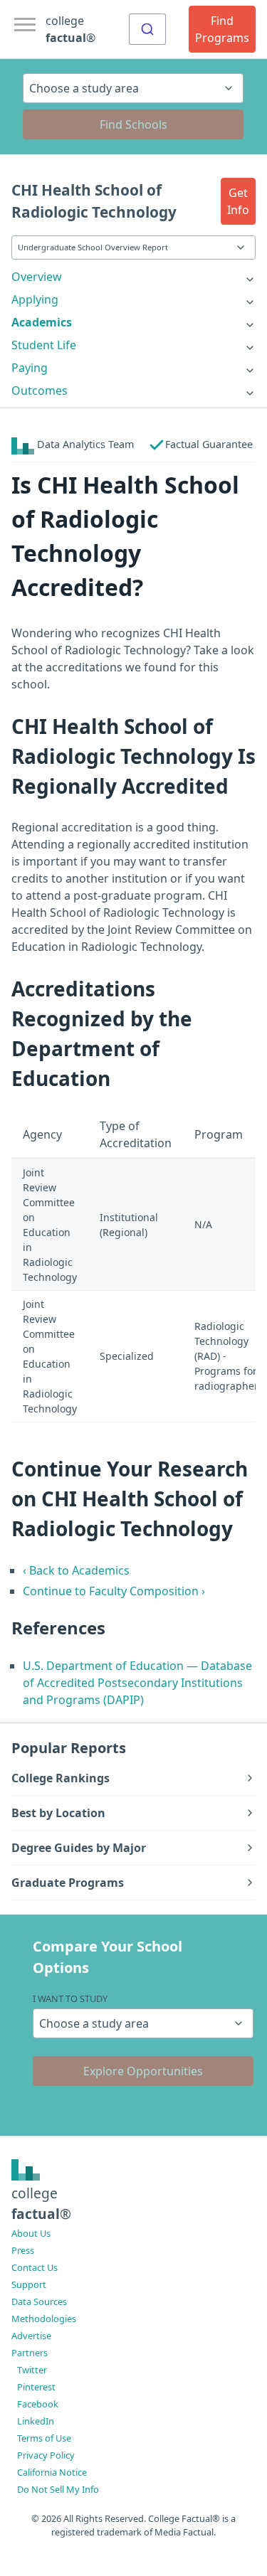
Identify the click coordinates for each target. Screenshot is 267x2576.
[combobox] (147, 29)
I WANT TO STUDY (70, 1998)
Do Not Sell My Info (58, 2489)
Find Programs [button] (222, 29)
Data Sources (39, 2301)
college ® (70, 29)
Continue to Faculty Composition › (114, 1591)
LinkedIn (36, 2421)
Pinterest (36, 2387)
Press (23, 2250)
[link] (133, 277)
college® (41, 2203)
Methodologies (44, 2319)
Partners (30, 2353)
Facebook (38, 2404)
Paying (30, 368)
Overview (37, 277)
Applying (35, 299)
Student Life (44, 345)
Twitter (32, 2370)
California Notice (52, 2472)
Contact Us (35, 2267)
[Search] (147, 29)
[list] (133, 277)
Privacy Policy (46, 2455)
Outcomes (40, 390)
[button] (238, 201)
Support (29, 2284)
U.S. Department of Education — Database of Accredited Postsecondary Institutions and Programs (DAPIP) (137, 1683)
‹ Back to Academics (76, 1570)
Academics (42, 322)
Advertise (31, 2336)
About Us (31, 2233)
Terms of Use (44, 2438)
